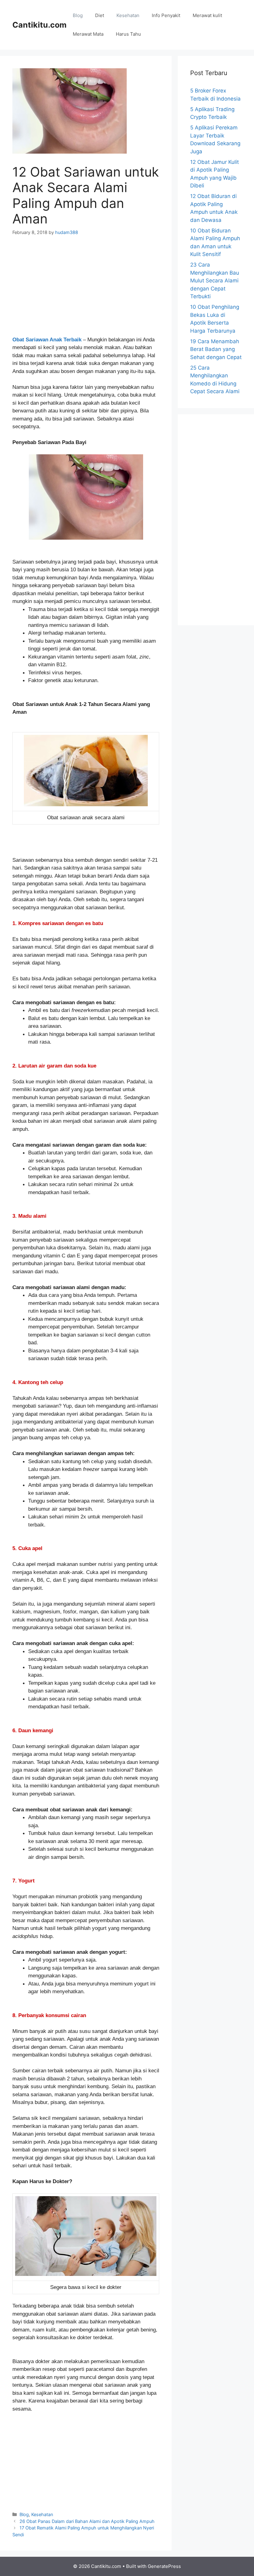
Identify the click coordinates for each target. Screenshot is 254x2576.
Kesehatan (128, 15)
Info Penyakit (166, 15)
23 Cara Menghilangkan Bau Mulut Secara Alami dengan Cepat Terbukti (215, 281)
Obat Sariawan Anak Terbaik (47, 340)
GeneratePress (164, 2566)
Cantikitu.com (39, 25)
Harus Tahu (128, 34)
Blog (78, 15)
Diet (100, 15)
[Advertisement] (86, 290)
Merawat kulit (207, 15)
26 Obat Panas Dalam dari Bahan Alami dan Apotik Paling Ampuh (87, 2521)
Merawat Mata (88, 34)
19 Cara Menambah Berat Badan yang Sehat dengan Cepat (216, 349)
